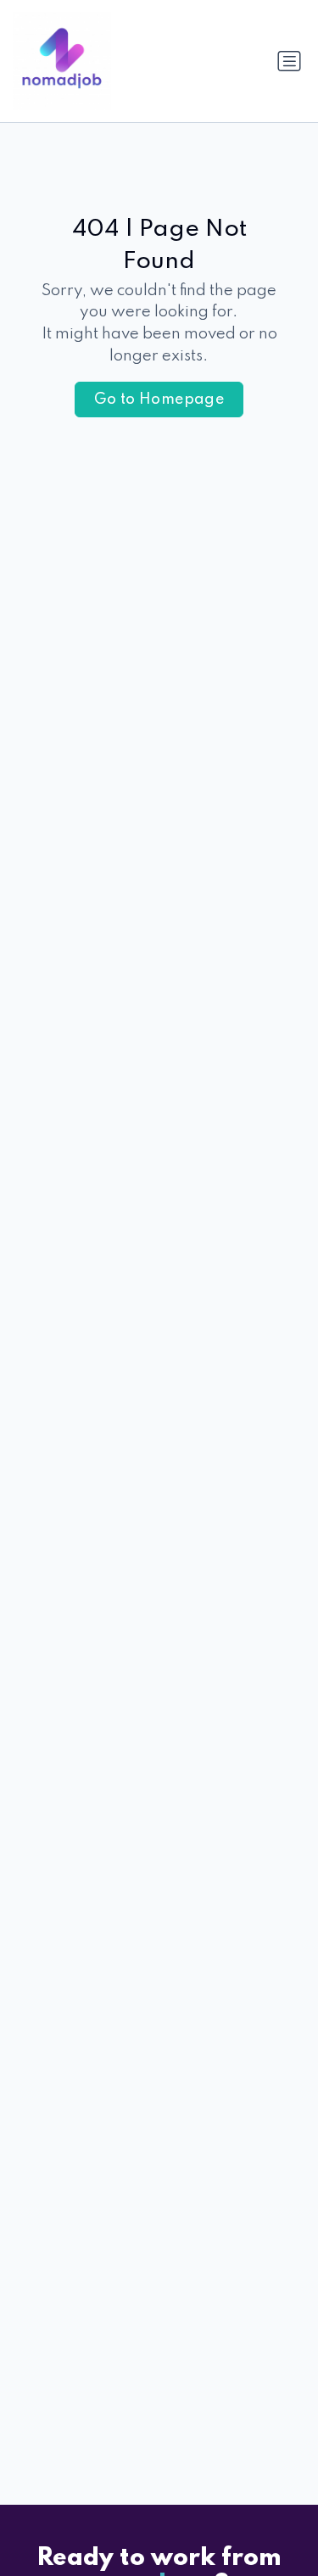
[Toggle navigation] (289, 61)
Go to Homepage (159, 400)
